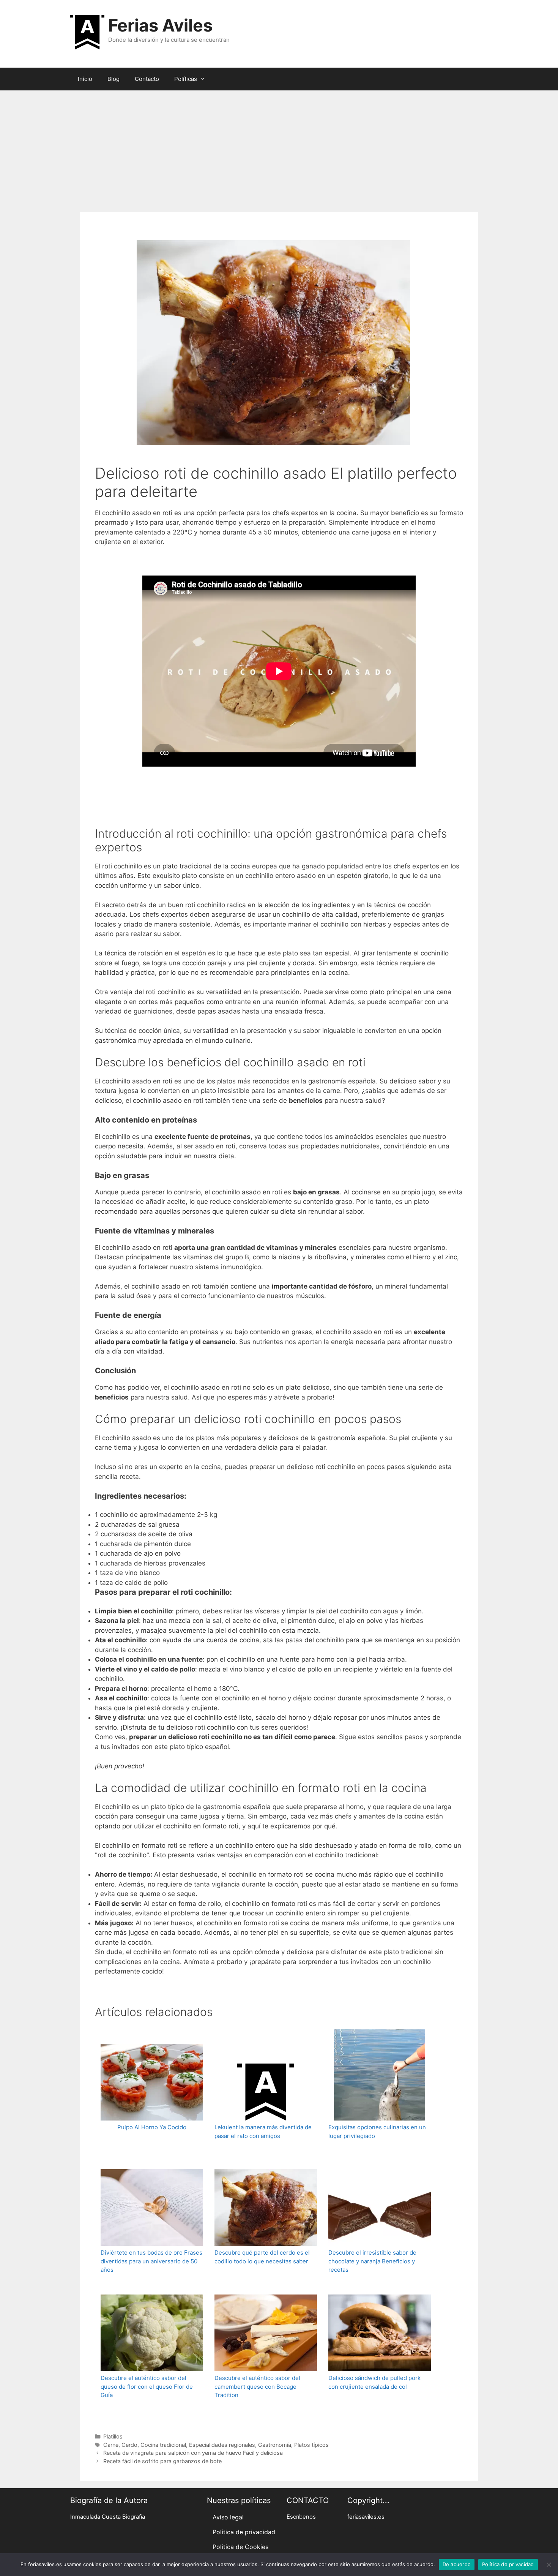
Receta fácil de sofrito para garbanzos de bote (162, 2461)
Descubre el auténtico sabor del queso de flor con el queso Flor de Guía (147, 2386)
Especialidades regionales (222, 2445)
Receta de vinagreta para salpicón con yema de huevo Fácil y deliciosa (193, 2453)
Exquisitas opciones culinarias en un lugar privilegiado (377, 2132)
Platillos (113, 2436)
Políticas (186, 79)
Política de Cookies (240, 2547)
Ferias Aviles (160, 25)
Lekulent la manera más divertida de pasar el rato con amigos (263, 2132)
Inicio (85, 79)
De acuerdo (457, 2564)
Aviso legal (228, 2517)
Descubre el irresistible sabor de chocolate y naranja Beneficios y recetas (372, 2261)
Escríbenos (301, 2517)
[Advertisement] (279, 147)
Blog (113, 79)
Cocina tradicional (163, 2445)
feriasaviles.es (366, 2517)
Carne (111, 2445)
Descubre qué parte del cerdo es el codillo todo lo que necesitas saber (262, 2257)
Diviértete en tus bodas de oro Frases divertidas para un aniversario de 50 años (151, 2261)
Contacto (147, 79)
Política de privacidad (244, 2532)
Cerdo (129, 2445)
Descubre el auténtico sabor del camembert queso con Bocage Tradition (257, 2386)
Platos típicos (311, 2445)
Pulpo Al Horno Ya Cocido (152, 2127)
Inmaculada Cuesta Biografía (108, 2517)
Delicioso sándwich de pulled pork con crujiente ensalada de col (374, 2382)
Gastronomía (275, 2445)
